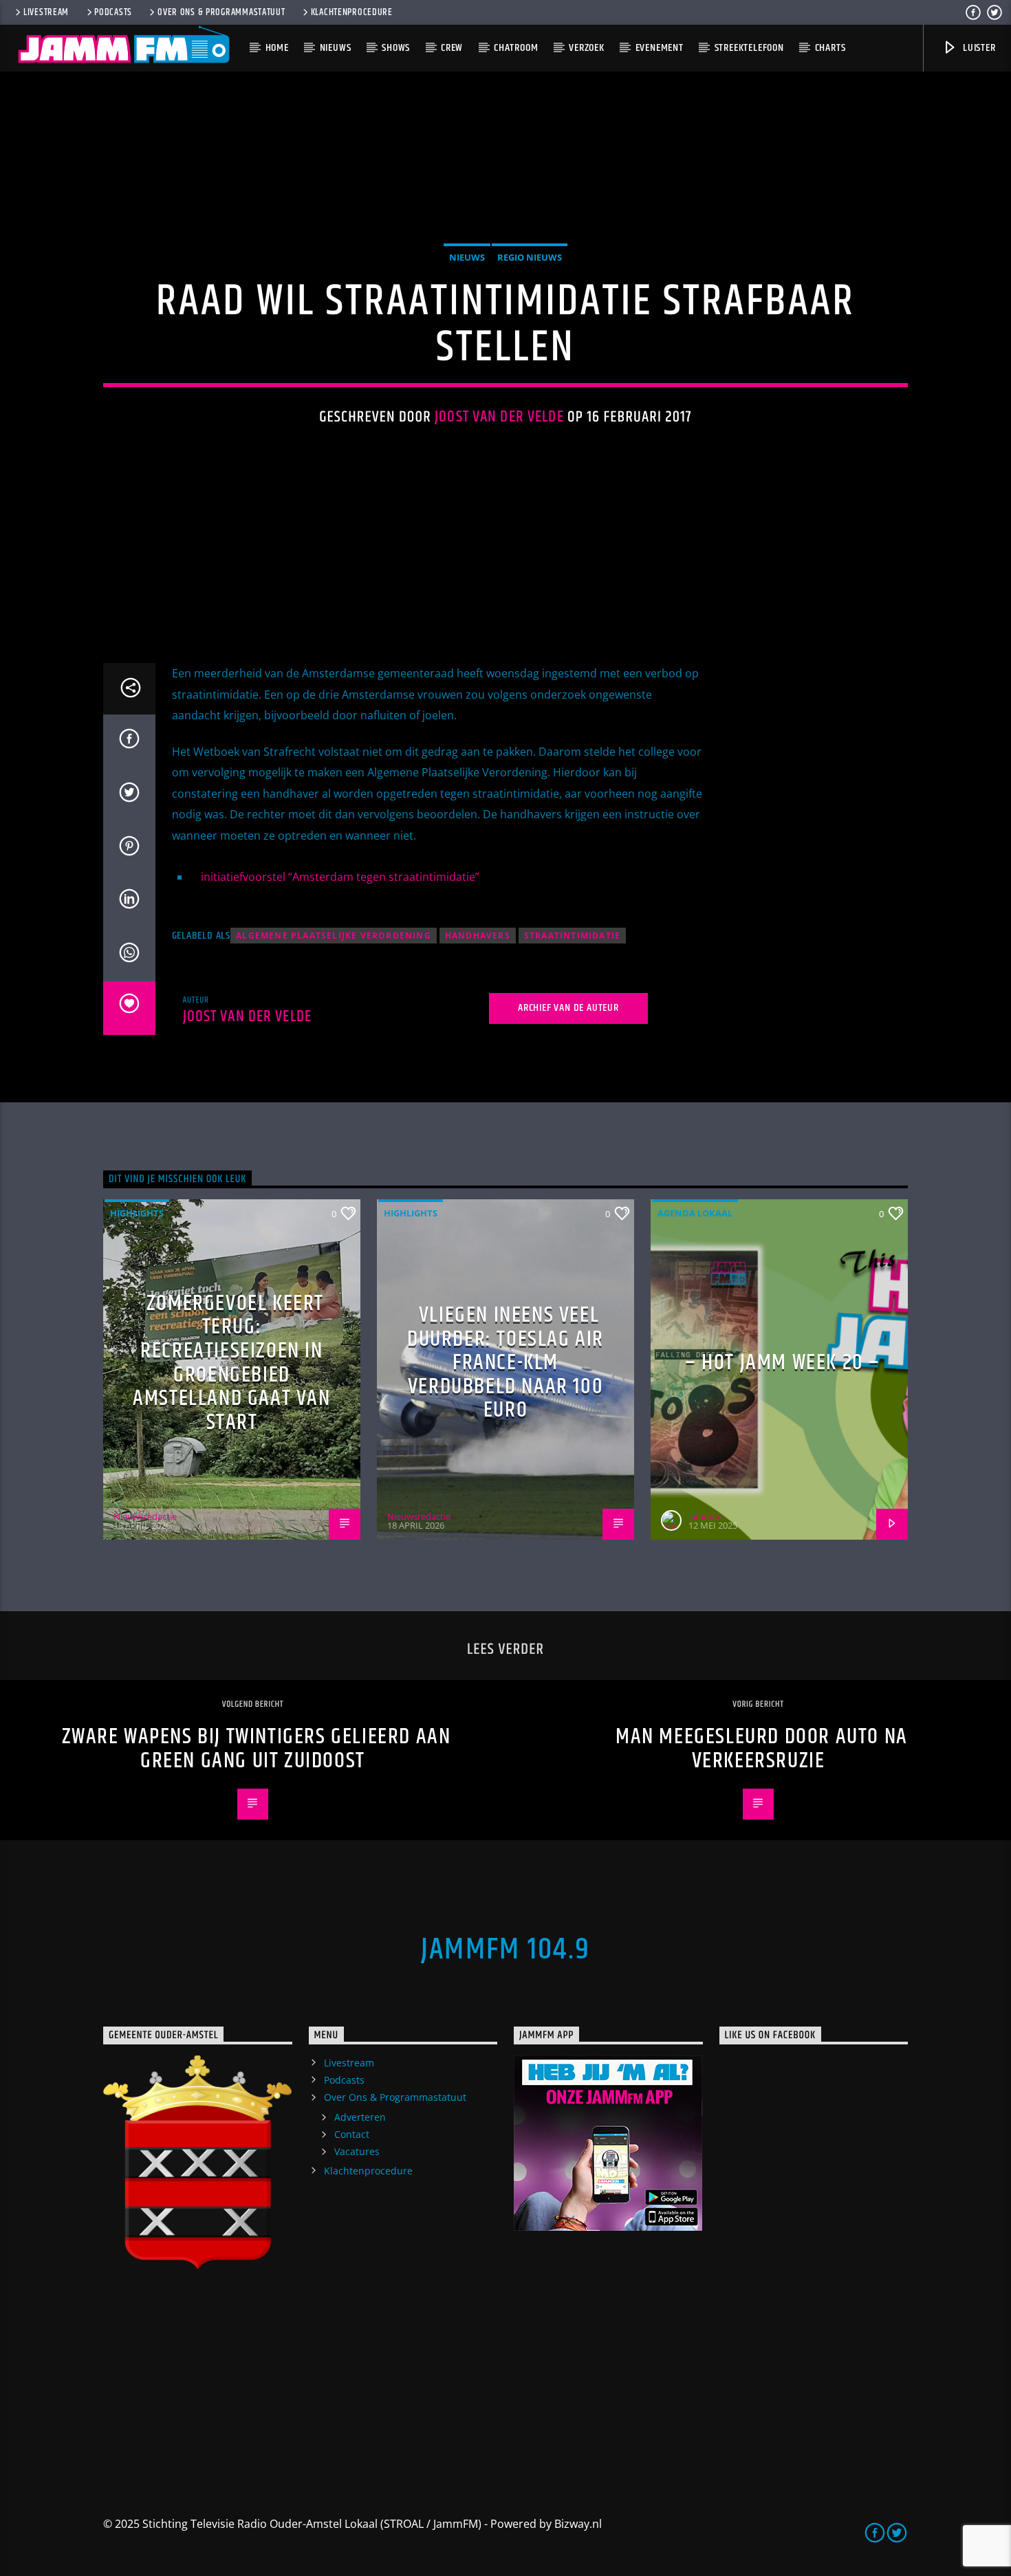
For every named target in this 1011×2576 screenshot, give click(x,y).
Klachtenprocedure (352, 12)
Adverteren (360, 2117)
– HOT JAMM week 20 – (783, 1363)
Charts (830, 48)
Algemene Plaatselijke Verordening (334, 936)
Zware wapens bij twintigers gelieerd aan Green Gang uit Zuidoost (257, 1749)
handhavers (478, 936)
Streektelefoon (749, 48)
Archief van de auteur (568, 1008)
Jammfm (706, 1516)
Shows (396, 48)
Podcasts (113, 12)
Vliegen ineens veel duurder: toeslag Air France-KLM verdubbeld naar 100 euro (505, 1363)
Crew (452, 48)
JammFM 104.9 (505, 1950)
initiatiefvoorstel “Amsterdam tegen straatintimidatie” (340, 877)
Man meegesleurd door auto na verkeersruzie (762, 1749)
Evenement (660, 48)
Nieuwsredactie (145, 1516)
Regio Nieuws (530, 257)
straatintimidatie (572, 936)
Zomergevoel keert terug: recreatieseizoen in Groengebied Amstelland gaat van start (231, 1363)
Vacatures (357, 2151)
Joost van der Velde (499, 417)
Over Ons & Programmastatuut (221, 12)
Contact (352, 2134)
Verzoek (587, 48)
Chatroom (516, 48)
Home (277, 48)
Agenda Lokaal (695, 1213)
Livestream (46, 12)
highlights (137, 1213)
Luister (978, 48)
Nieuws (336, 48)
